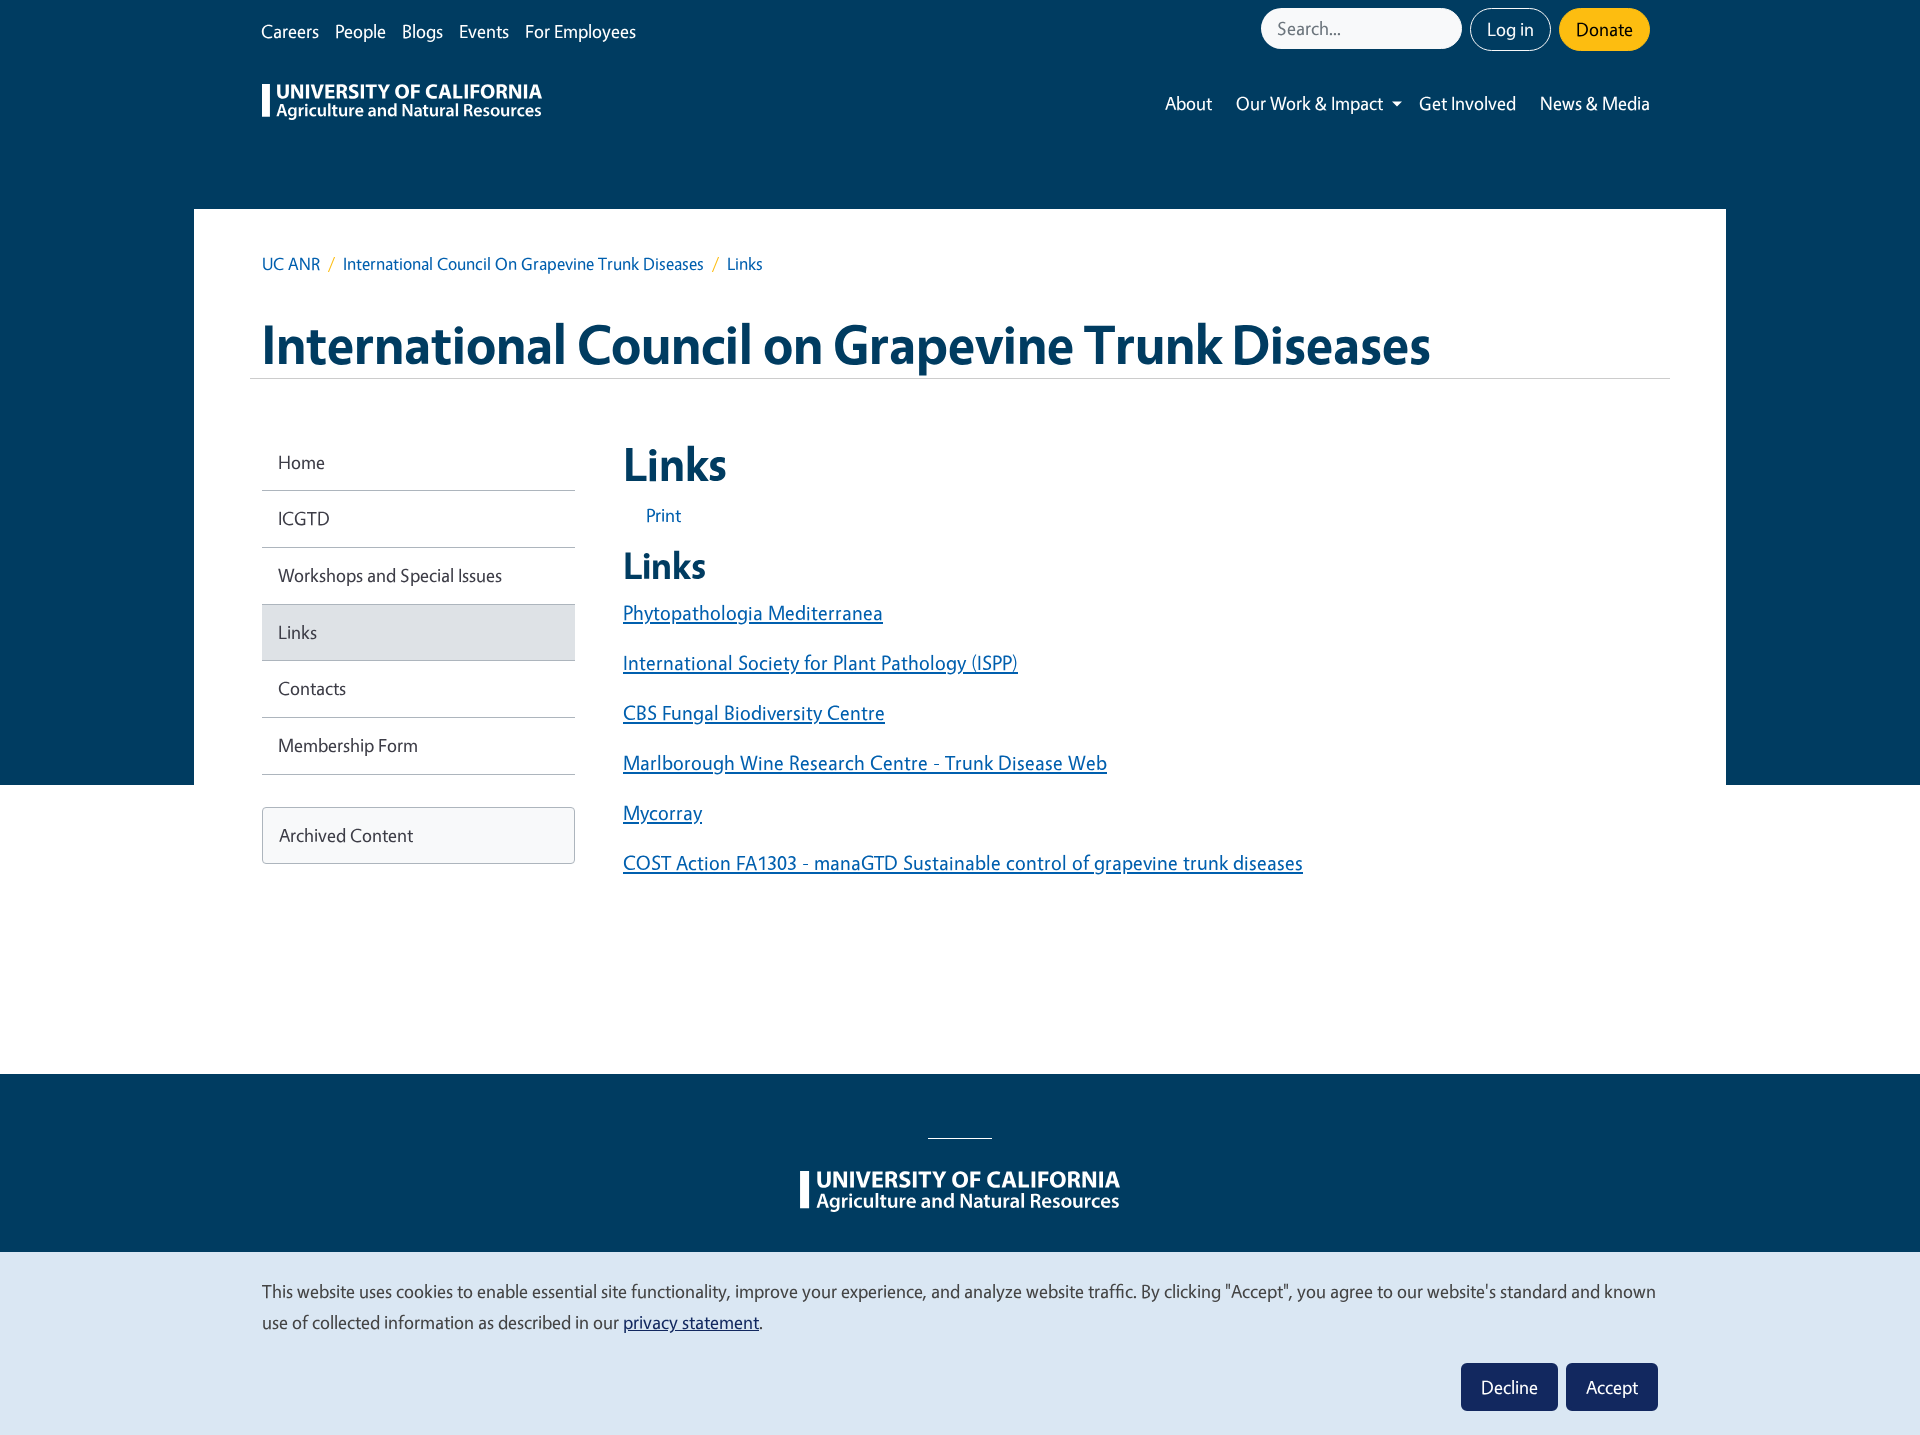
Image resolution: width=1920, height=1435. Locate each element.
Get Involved (1467, 103)
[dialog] (960, 1342)
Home (301, 462)
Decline (1509, 1387)
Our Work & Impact (1309, 103)
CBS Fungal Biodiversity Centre (754, 712)
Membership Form (348, 745)
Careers (290, 31)
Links (297, 632)
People (360, 31)
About (1188, 103)
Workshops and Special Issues (390, 575)
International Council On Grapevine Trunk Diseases (523, 263)
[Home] (402, 104)
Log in (1510, 29)
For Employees (580, 31)
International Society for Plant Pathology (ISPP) (820, 662)
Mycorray (662, 812)
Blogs (422, 31)
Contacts (312, 688)
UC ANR (291, 263)
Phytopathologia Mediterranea (753, 612)
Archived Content (346, 835)
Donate (1604, 29)
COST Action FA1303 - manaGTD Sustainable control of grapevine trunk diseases (963, 862)
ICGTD (304, 518)
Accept (1612, 1387)
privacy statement (691, 1322)
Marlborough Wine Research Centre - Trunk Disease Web (865, 762)
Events (484, 31)
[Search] (1449, 28)
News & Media (1595, 103)
